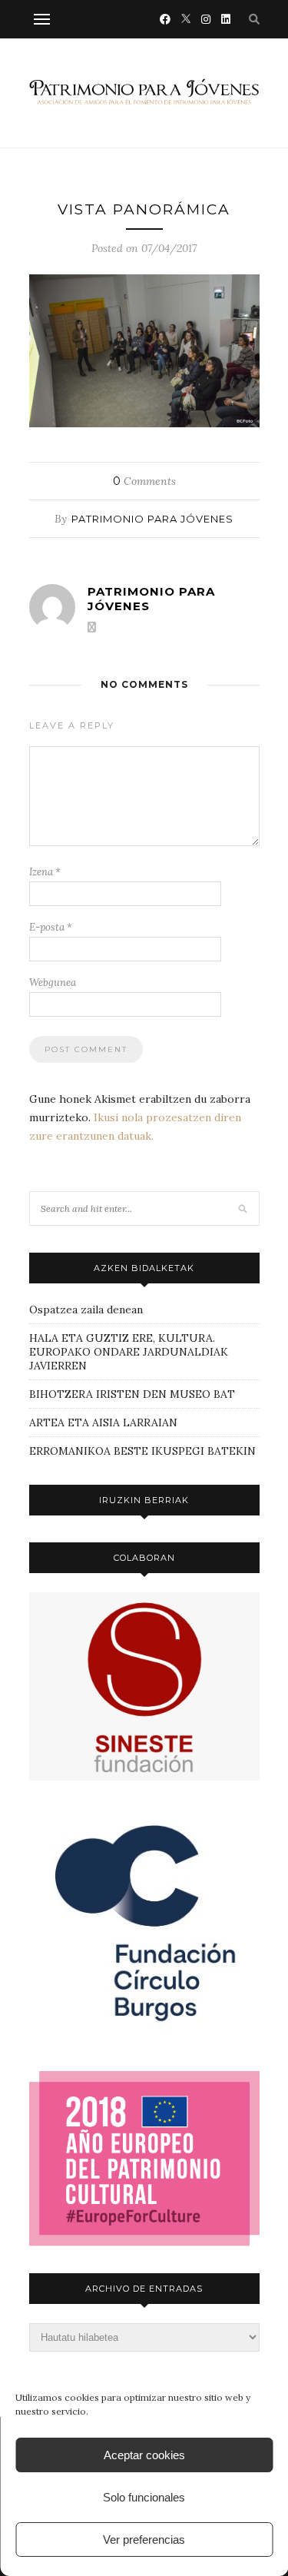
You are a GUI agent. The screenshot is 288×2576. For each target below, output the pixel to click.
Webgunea (53, 983)
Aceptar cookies (144, 2455)
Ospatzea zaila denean (86, 1310)
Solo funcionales (144, 2497)
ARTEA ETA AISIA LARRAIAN (103, 1422)
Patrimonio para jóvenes (152, 519)
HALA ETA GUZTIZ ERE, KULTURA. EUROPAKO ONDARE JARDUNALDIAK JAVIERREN (129, 1352)
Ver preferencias (144, 2539)
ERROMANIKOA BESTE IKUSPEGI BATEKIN (142, 1451)
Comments (144, 481)
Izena (45, 872)
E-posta (51, 927)
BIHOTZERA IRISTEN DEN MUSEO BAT (132, 1394)
